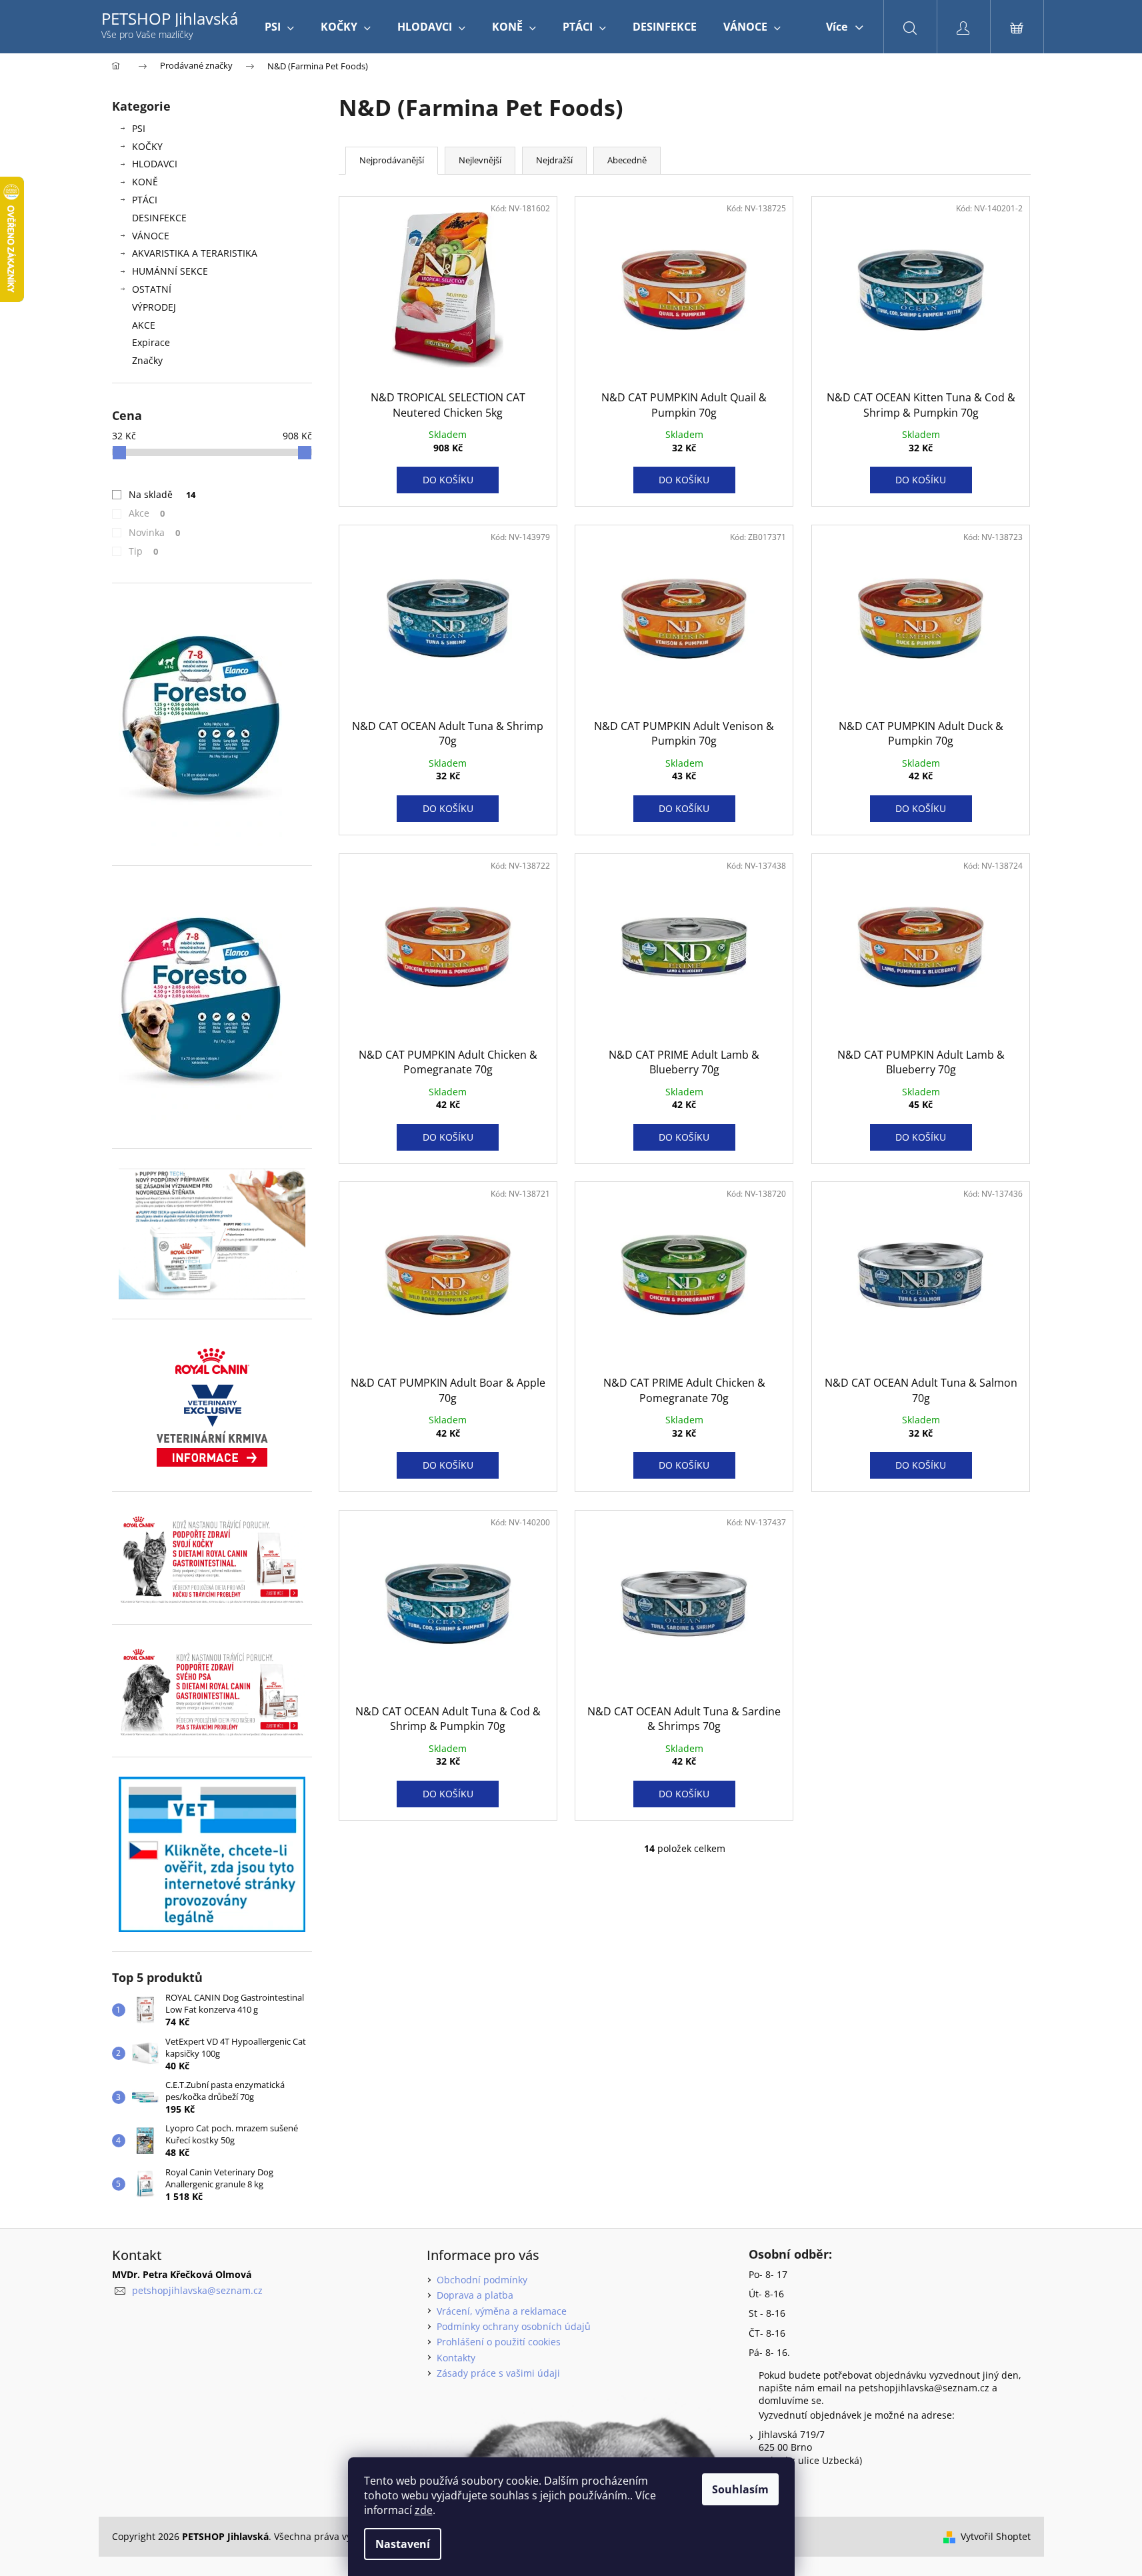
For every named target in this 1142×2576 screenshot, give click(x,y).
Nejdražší (554, 160)
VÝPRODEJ (154, 307)
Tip (144, 551)
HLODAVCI (155, 164)
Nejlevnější (480, 160)
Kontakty (456, 2358)
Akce (147, 513)
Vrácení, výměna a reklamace (502, 2311)
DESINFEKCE (159, 218)
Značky (147, 360)
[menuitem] (279, 27)
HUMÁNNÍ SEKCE (170, 271)
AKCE (144, 325)
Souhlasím (740, 2489)
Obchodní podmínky (482, 2280)
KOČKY (147, 146)
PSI (139, 128)
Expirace (151, 342)
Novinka (155, 532)
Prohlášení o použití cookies (499, 2342)
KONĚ (145, 182)
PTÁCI (145, 200)
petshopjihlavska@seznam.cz (197, 2290)
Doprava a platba (475, 2295)
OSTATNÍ (152, 289)
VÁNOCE (151, 236)
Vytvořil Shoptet (996, 2536)
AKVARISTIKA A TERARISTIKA (195, 253)
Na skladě (162, 494)
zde (424, 2510)
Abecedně (627, 160)
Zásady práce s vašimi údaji (498, 2373)
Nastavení (403, 2544)
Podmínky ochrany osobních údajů (514, 2326)
